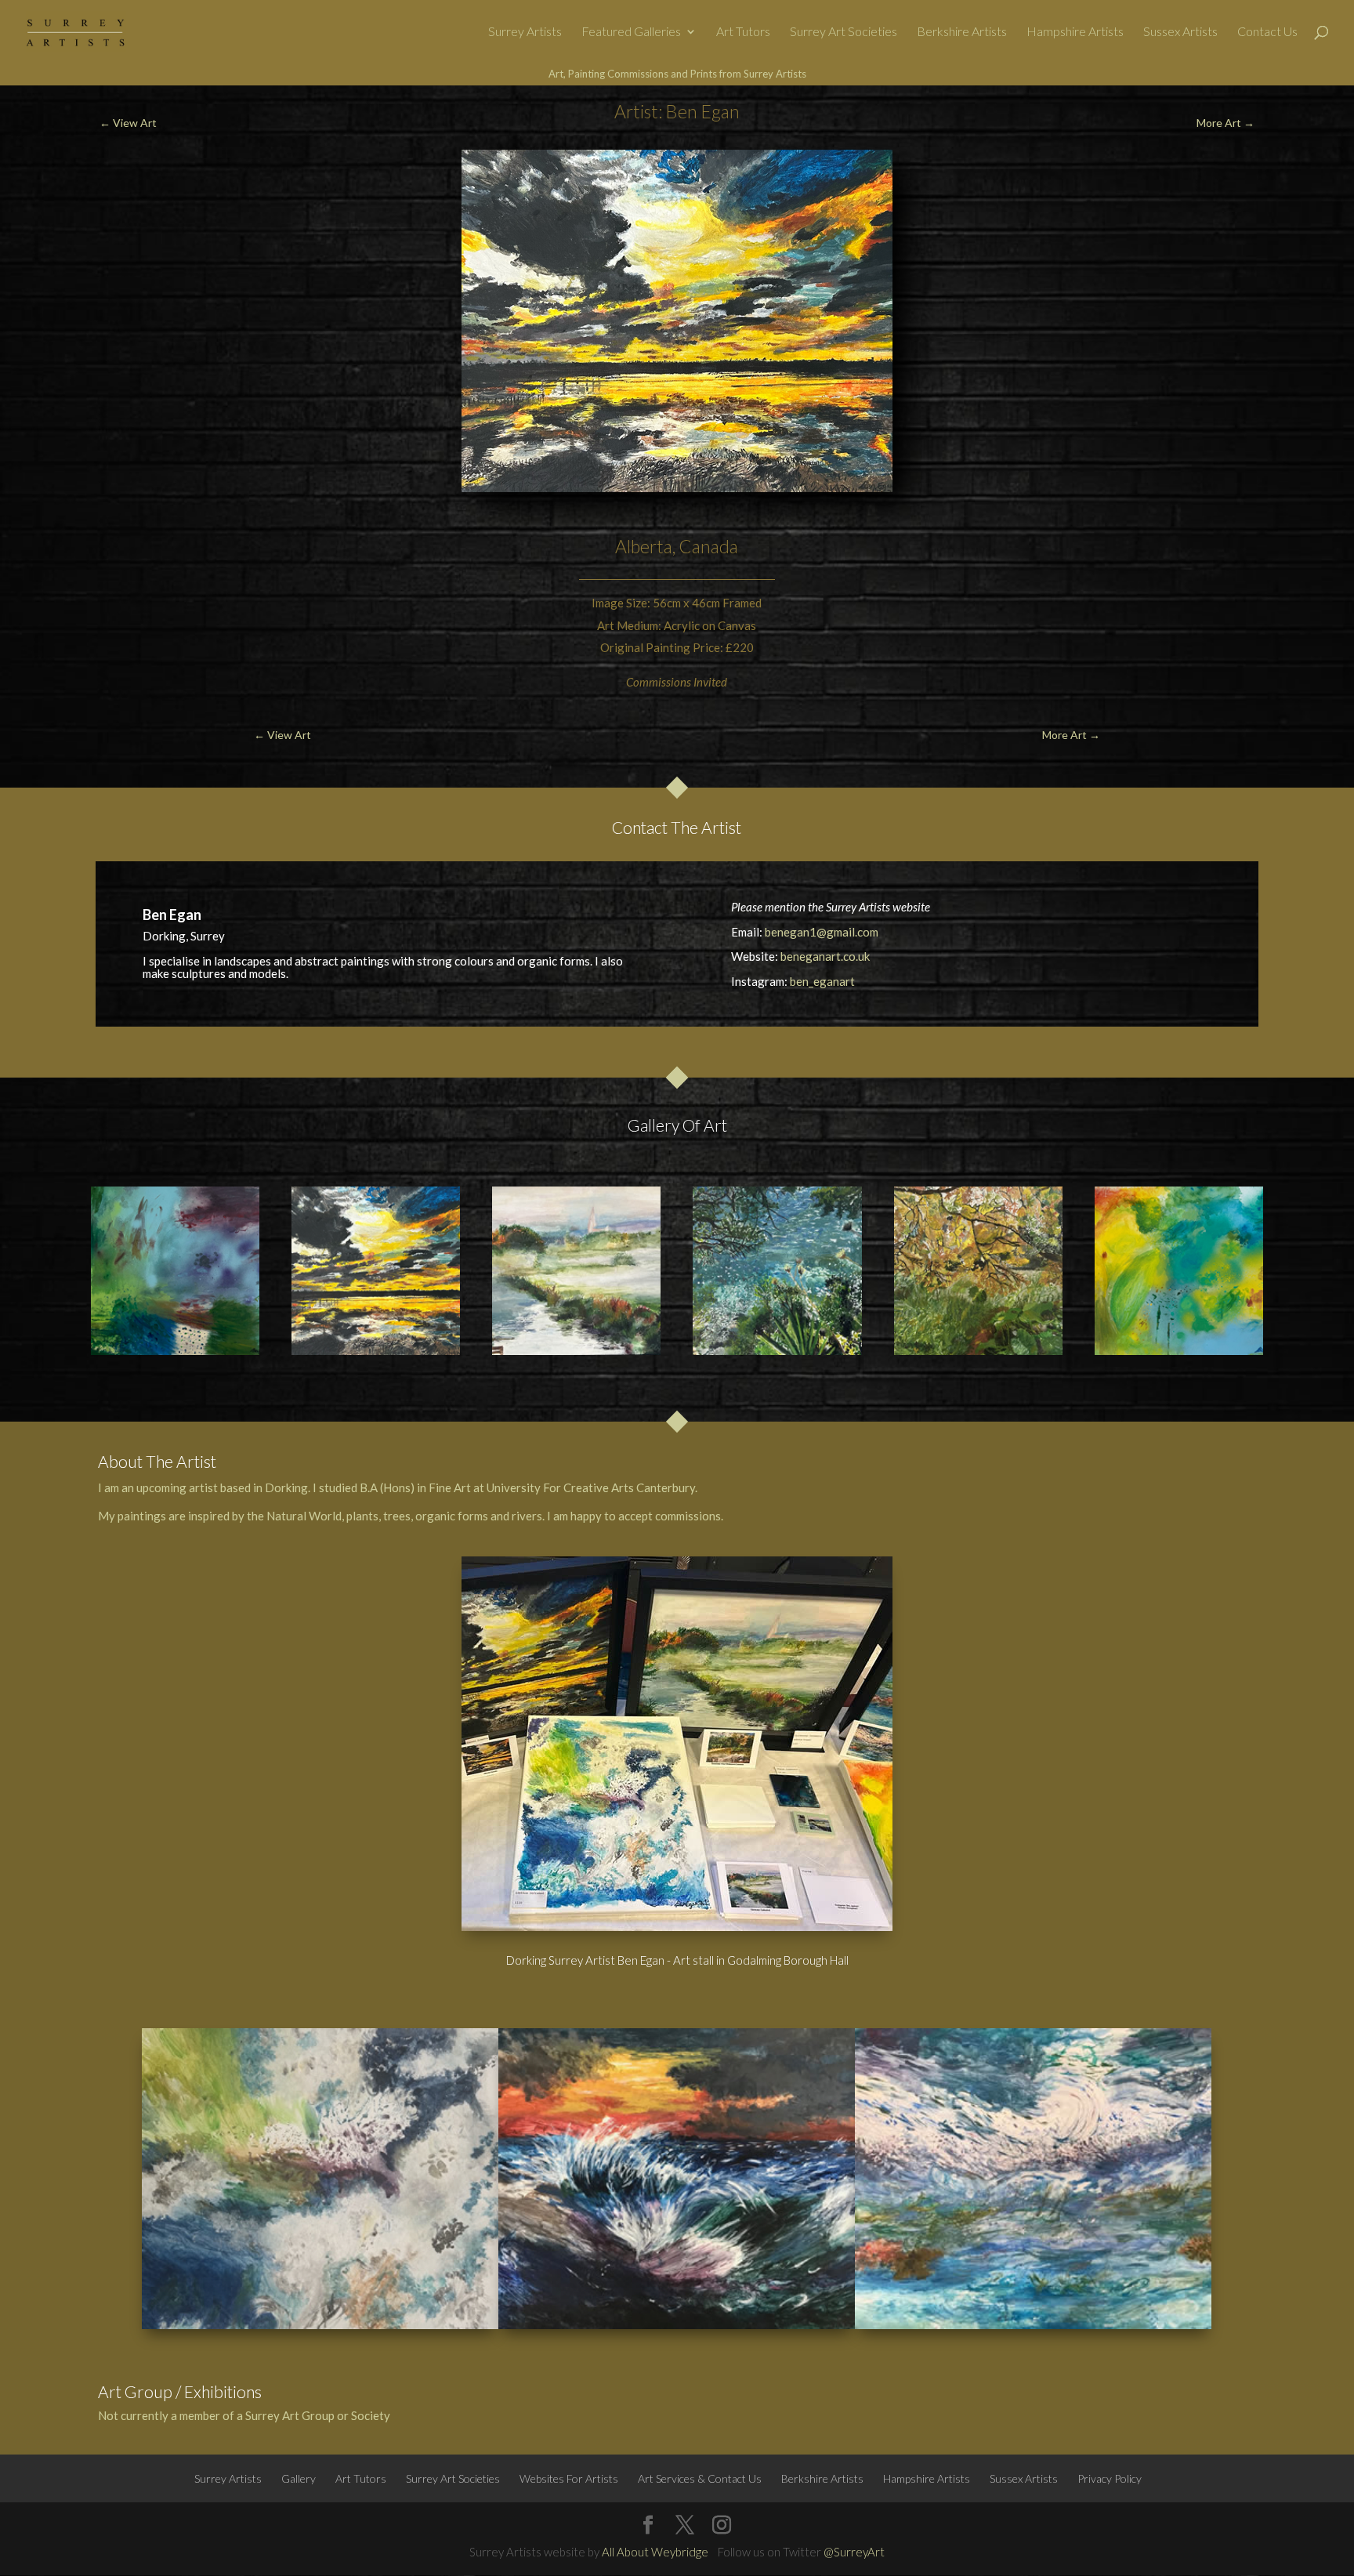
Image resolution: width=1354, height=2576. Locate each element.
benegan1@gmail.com (822, 932)
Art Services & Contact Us (700, 2478)
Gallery (299, 2478)
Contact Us (1267, 32)
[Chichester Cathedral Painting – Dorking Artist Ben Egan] (576, 1271)
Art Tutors (743, 32)
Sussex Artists (1180, 32)
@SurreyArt (854, 2552)
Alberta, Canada (677, 546)
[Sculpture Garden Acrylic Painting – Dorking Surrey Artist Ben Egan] (978, 1271)
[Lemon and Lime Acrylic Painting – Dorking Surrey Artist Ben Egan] (1179, 1271)
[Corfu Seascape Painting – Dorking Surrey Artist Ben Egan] (777, 1271)
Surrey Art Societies (844, 32)
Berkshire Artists (962, 32)
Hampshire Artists (1075, 32)
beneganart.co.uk (825, 956)
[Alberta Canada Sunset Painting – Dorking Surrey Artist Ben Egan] (376, 1271)
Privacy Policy (1110, 2478)
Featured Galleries (631, 32)
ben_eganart (822, 981)
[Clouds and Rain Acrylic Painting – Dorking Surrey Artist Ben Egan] (175, 1271)
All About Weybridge (655, 2552)
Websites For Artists (569, 2478)
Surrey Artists (525, 32)
